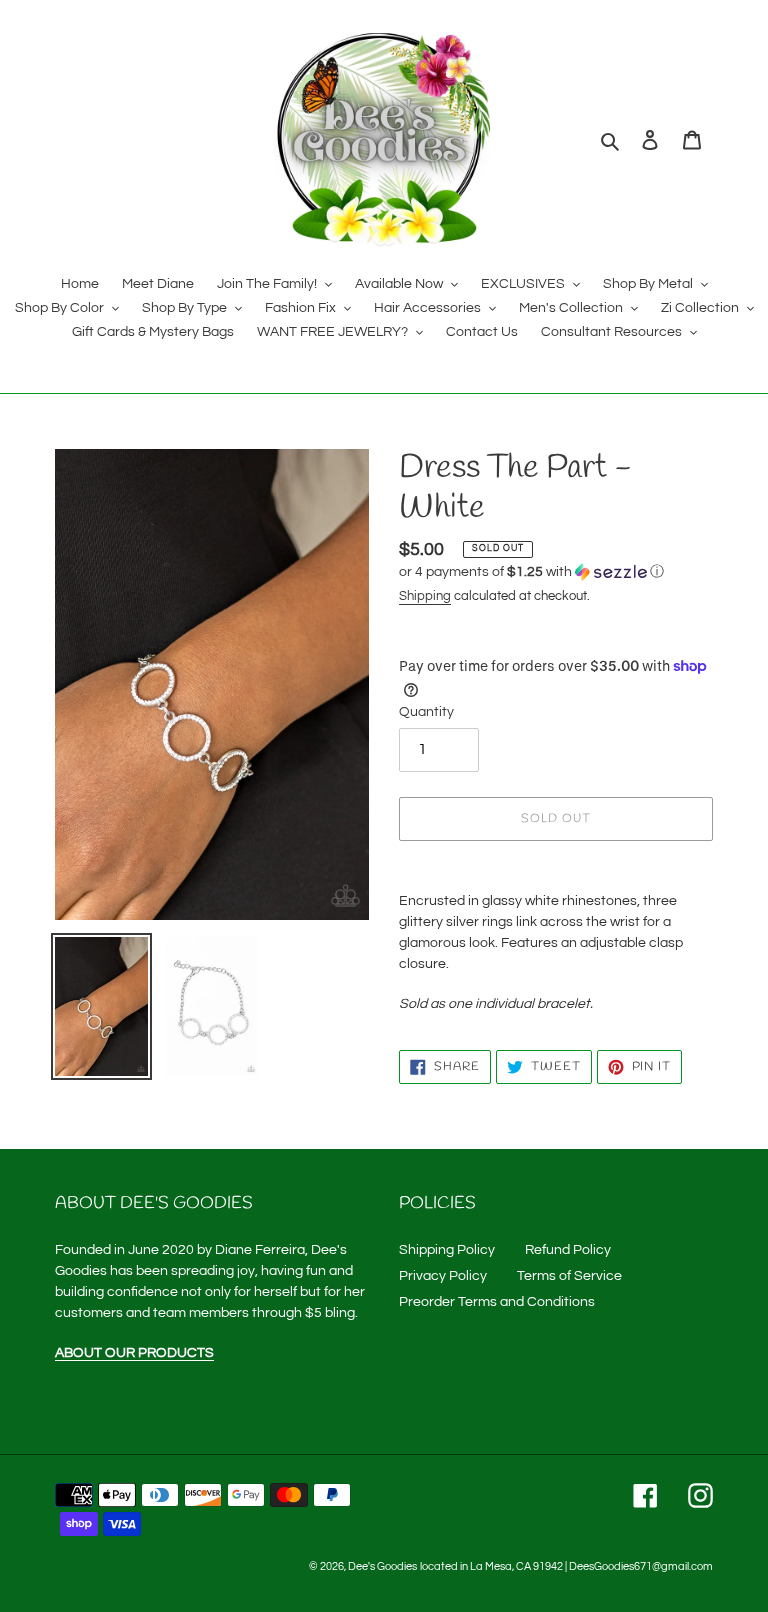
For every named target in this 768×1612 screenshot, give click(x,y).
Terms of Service (569, 1276)
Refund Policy (568, 1250)
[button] (531, 572)
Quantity (426, 712)
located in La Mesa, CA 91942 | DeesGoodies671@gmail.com (566, 1566)
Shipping (425, 596)
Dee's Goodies (382, 1566)
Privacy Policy (443, 1276)
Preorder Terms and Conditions (497, 1302)
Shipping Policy (447, 1250)
